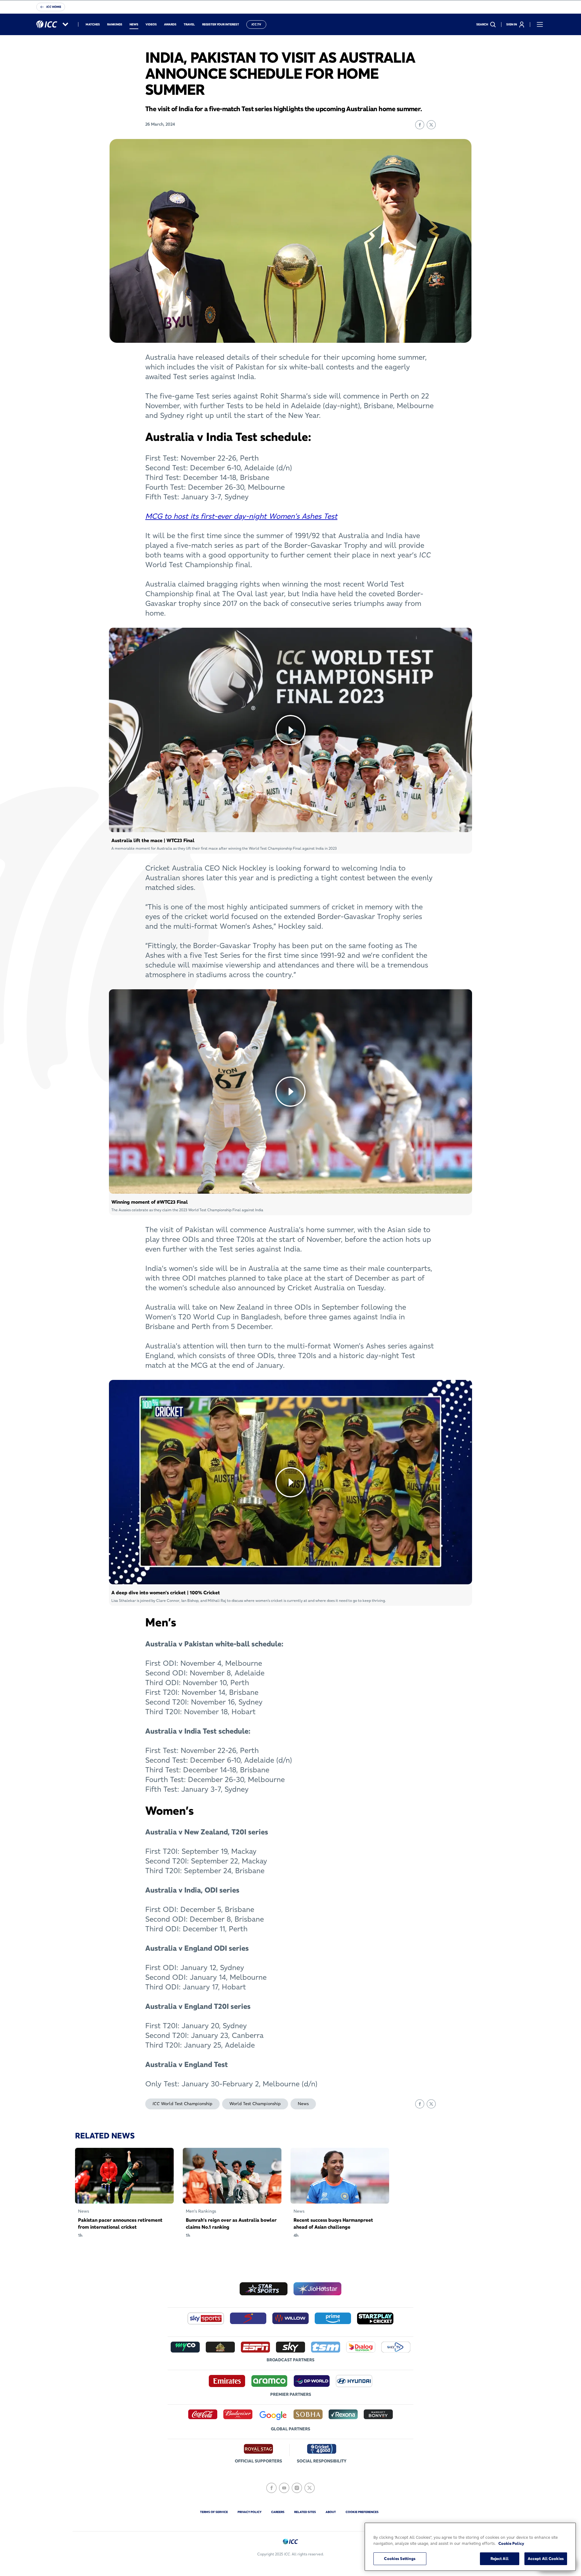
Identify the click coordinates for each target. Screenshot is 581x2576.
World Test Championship (255, 2104)
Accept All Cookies (546, 2558)
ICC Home (54, 7)
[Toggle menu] (540, 25)
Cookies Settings (400, 2558)
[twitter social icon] (310, 2488)
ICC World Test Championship (182, 2104)
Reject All (500, 2558)
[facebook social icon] (271, 2488)
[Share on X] (431, 125)
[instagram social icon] (297, 2488)
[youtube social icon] (284, 2488)
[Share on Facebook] (420, 125)
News (303, 2104)
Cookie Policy (511, 2543)
